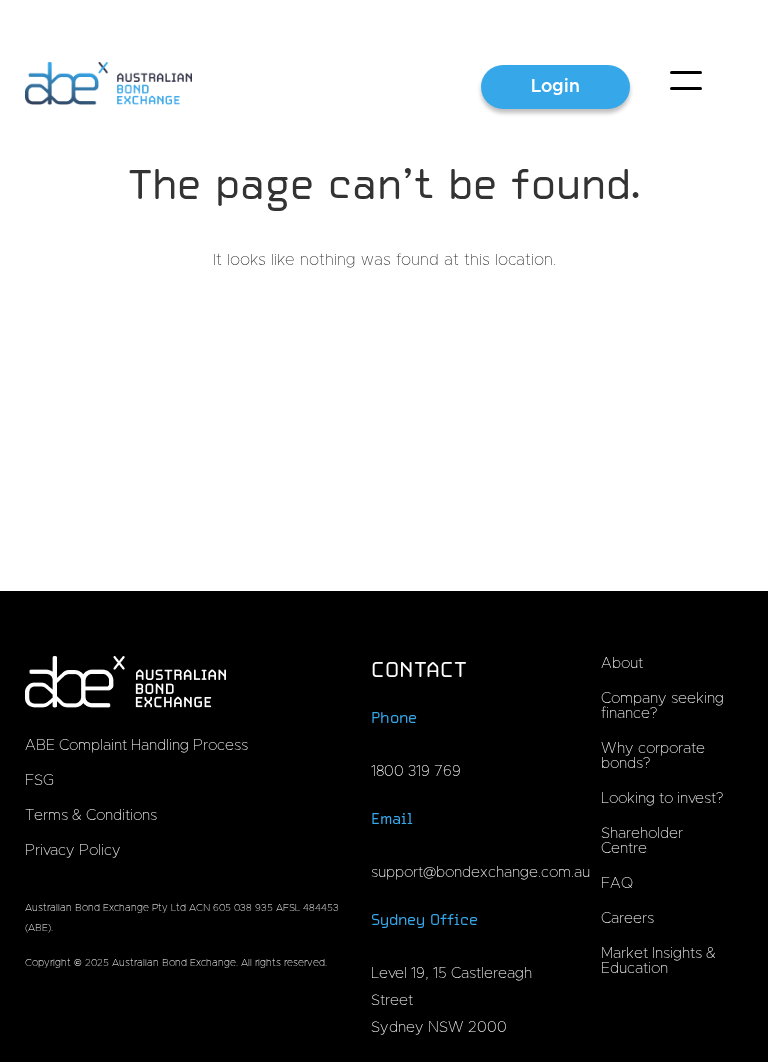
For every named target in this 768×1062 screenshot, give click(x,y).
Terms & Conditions (91, 815)
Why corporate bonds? (653, 756)
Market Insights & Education (658, 961)
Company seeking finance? (662, 706)
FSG (39, 780)
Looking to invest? (662, 798)
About (622, 663)
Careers (627, 918)
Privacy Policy (73, 850)
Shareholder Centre (642, 841)
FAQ (617, 883)
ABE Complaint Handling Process (136, 745)
